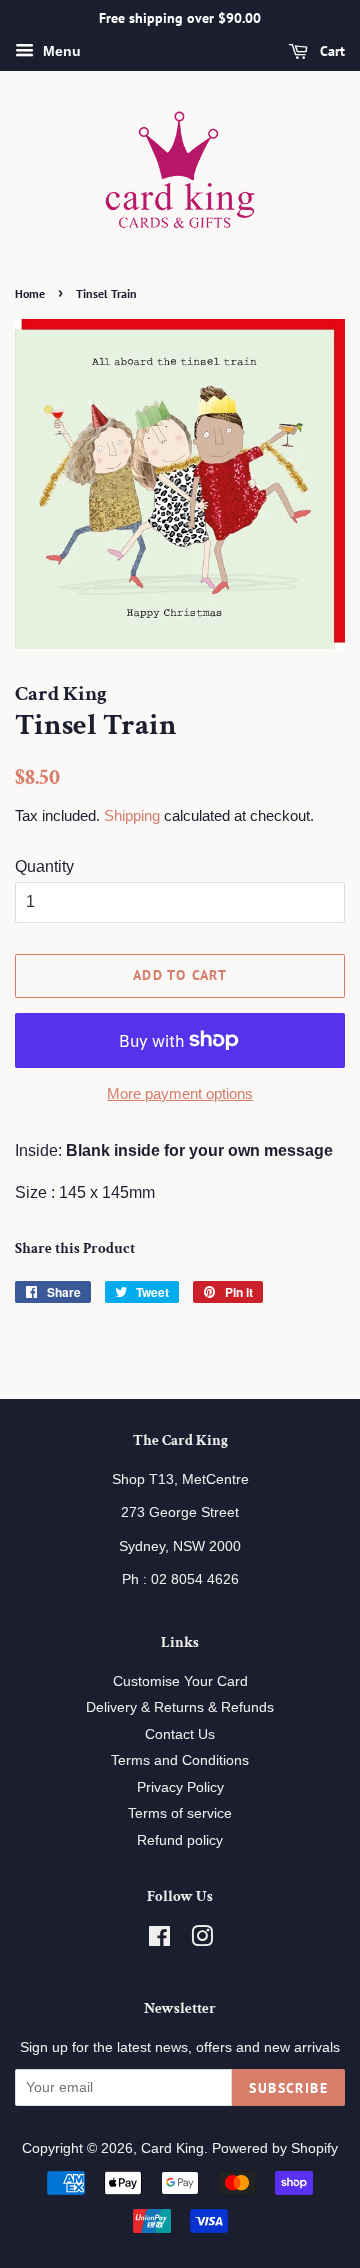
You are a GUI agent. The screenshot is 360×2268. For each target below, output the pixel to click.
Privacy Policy (180, 1787)
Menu (60, 51)
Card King (172, 2148)
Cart (330, 51)
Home (30, 293)
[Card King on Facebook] (159, 1940)
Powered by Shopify (275, 2148)
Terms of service (180, 1813)
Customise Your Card (180, 1681)
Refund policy (180, 1840)
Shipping (132, 815)
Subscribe (288, 2088)
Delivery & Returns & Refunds (180, 1707)
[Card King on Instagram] (202, 1940)
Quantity (44, 866)
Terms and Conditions (180, 1760)
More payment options (180, 1093)
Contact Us (180, 1734)
